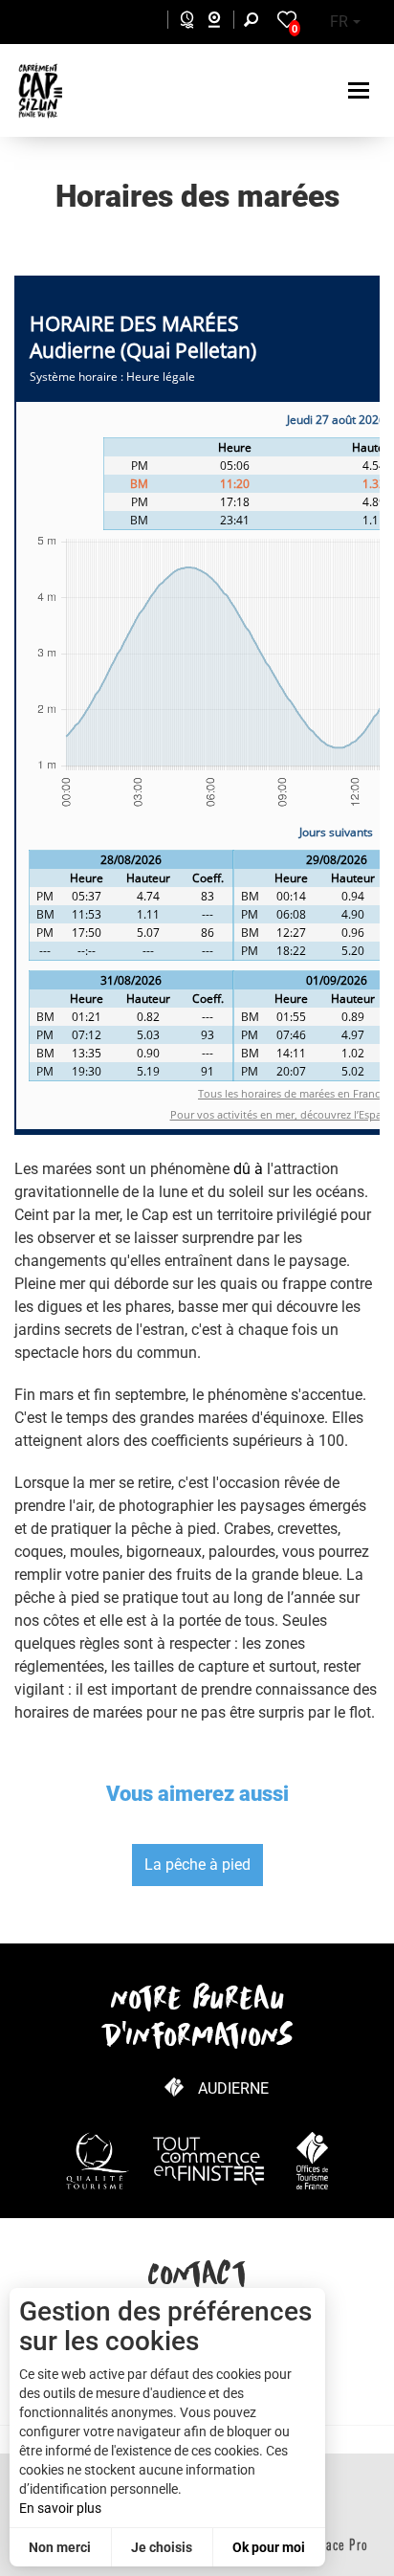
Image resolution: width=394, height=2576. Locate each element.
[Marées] (182, 22)
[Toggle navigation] (361, 90)
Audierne (233, 2088)
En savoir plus (60, 2508)
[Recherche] (255, 22)
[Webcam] (224, 22)
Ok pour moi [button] (269, 2547)
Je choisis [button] (162, 2547)
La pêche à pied (197, 1865)
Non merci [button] (60, 2547)
